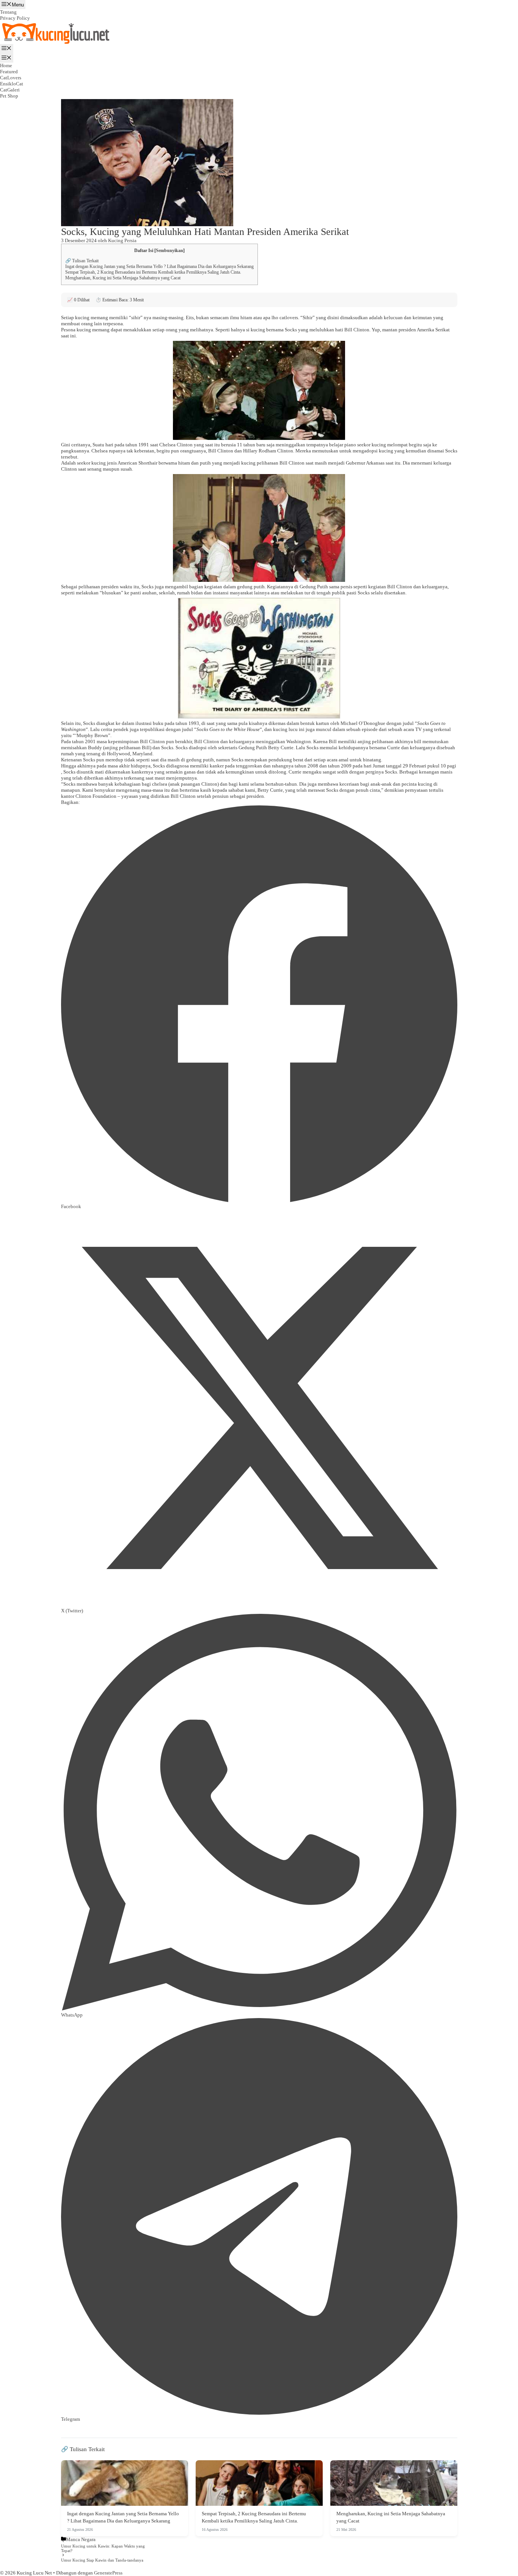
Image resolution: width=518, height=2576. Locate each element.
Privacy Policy (15, 18)
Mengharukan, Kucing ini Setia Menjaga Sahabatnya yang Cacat (123, 278)
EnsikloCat (12, 84)
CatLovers (11, 78)
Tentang (8, 12)
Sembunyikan (170, 251)
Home (6, 65)
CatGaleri (10, 90)
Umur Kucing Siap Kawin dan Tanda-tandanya (102, 2560)
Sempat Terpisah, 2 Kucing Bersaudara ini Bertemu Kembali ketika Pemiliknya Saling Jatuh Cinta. (153, 272)
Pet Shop (9, 96)
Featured (9, 72)
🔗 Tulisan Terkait (82, 261)
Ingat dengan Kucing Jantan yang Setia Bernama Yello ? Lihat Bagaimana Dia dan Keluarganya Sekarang (159, 266)
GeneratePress (108, 2573)
